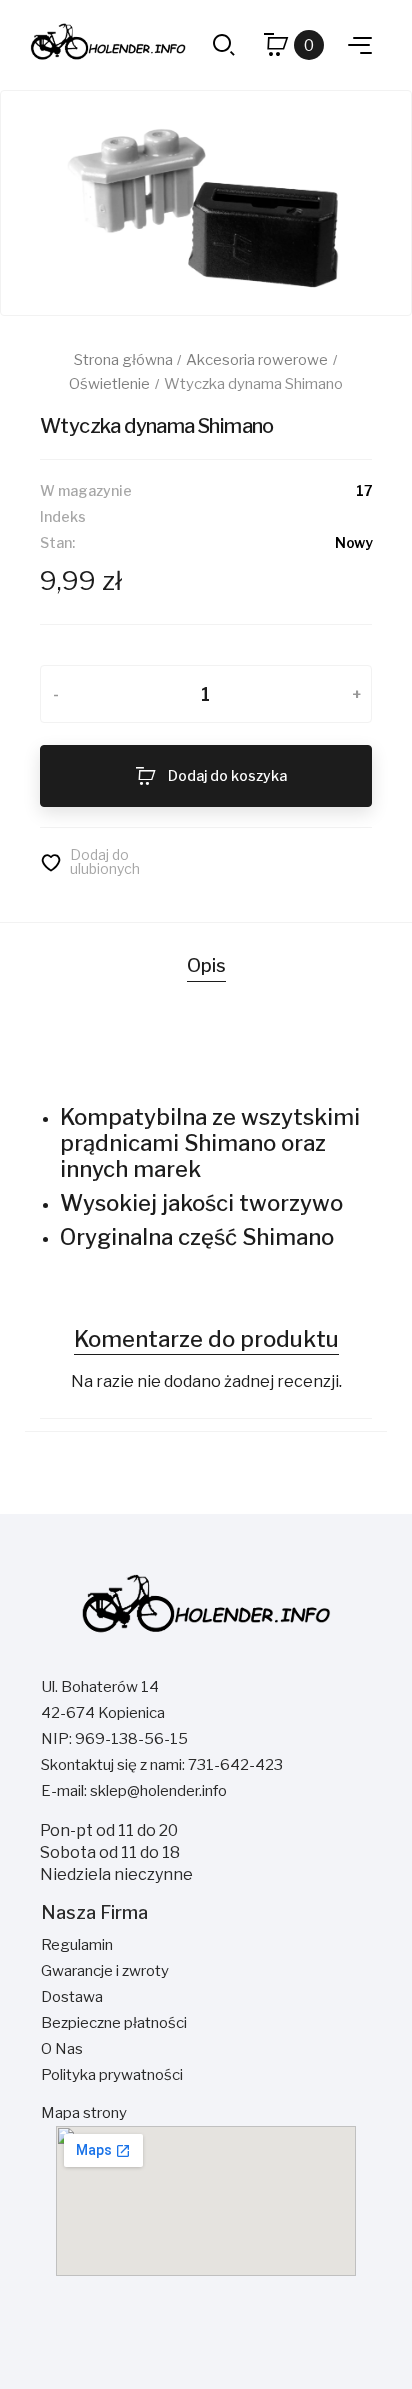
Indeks (63, 516)
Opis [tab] (206, 965)
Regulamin (77, 1945)
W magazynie (86, 490)
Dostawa (72, 1997)
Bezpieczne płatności (114, 2023)
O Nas (62, 2049)
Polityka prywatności (112, 2075)
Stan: (57, 542)
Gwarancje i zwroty (105, 1971)
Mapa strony (84, 2113)
